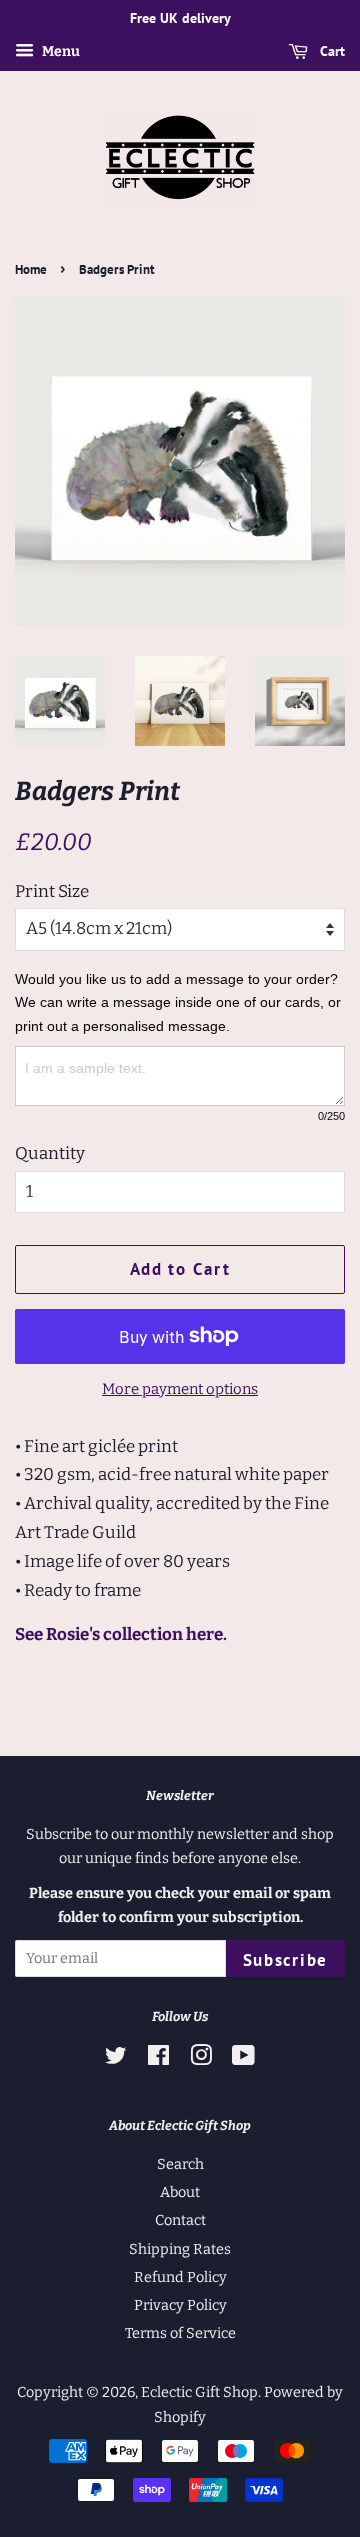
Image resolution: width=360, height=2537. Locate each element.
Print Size (52, 891)
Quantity (50, 1153)
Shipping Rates (180, 2249)
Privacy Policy (180, 2305)
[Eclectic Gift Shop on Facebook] (158, 2059)
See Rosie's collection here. (121, 1634)
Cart (330, 51)
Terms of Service (180, 2333)
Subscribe (285, 1960)
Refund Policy (180, 2277)
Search (180, 2164)
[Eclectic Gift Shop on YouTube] (243, 2059)
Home (31, 269)
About (180, 2192)
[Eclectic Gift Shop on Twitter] (116, 2059)
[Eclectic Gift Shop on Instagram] (201, 2059)
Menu (59, 51)
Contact (180, 2220)
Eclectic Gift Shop (199, 2392)
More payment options (180, 1389)
